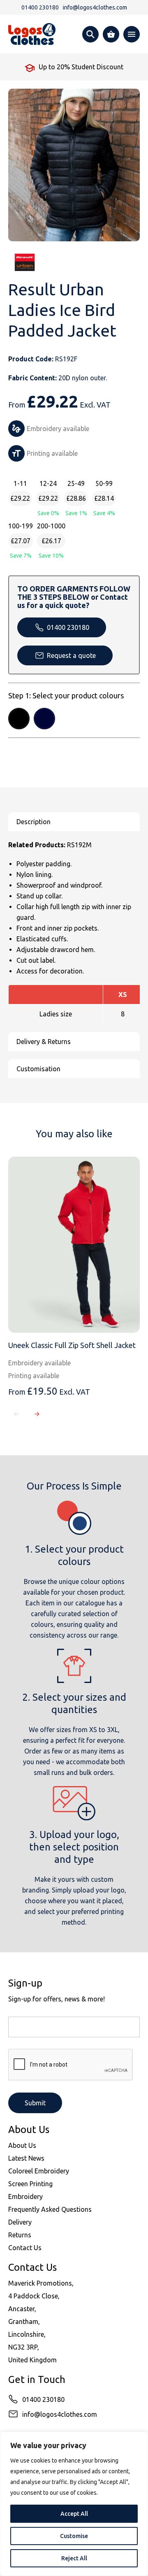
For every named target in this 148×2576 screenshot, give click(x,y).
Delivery (20, 2222)
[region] (74, 2504)
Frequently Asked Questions (50, 2209)
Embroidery (25, 2197)
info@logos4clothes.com (60, 2414)
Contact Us (25, 2248)
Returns (20, 2235)
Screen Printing (30, 2184)
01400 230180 (68, 627)
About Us (22, 2145)
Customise (74, 2536)
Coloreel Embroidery (39, 2171)
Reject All (74, 2558)
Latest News (26, 2158)
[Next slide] (37, 1414)
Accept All (74, 2514)
